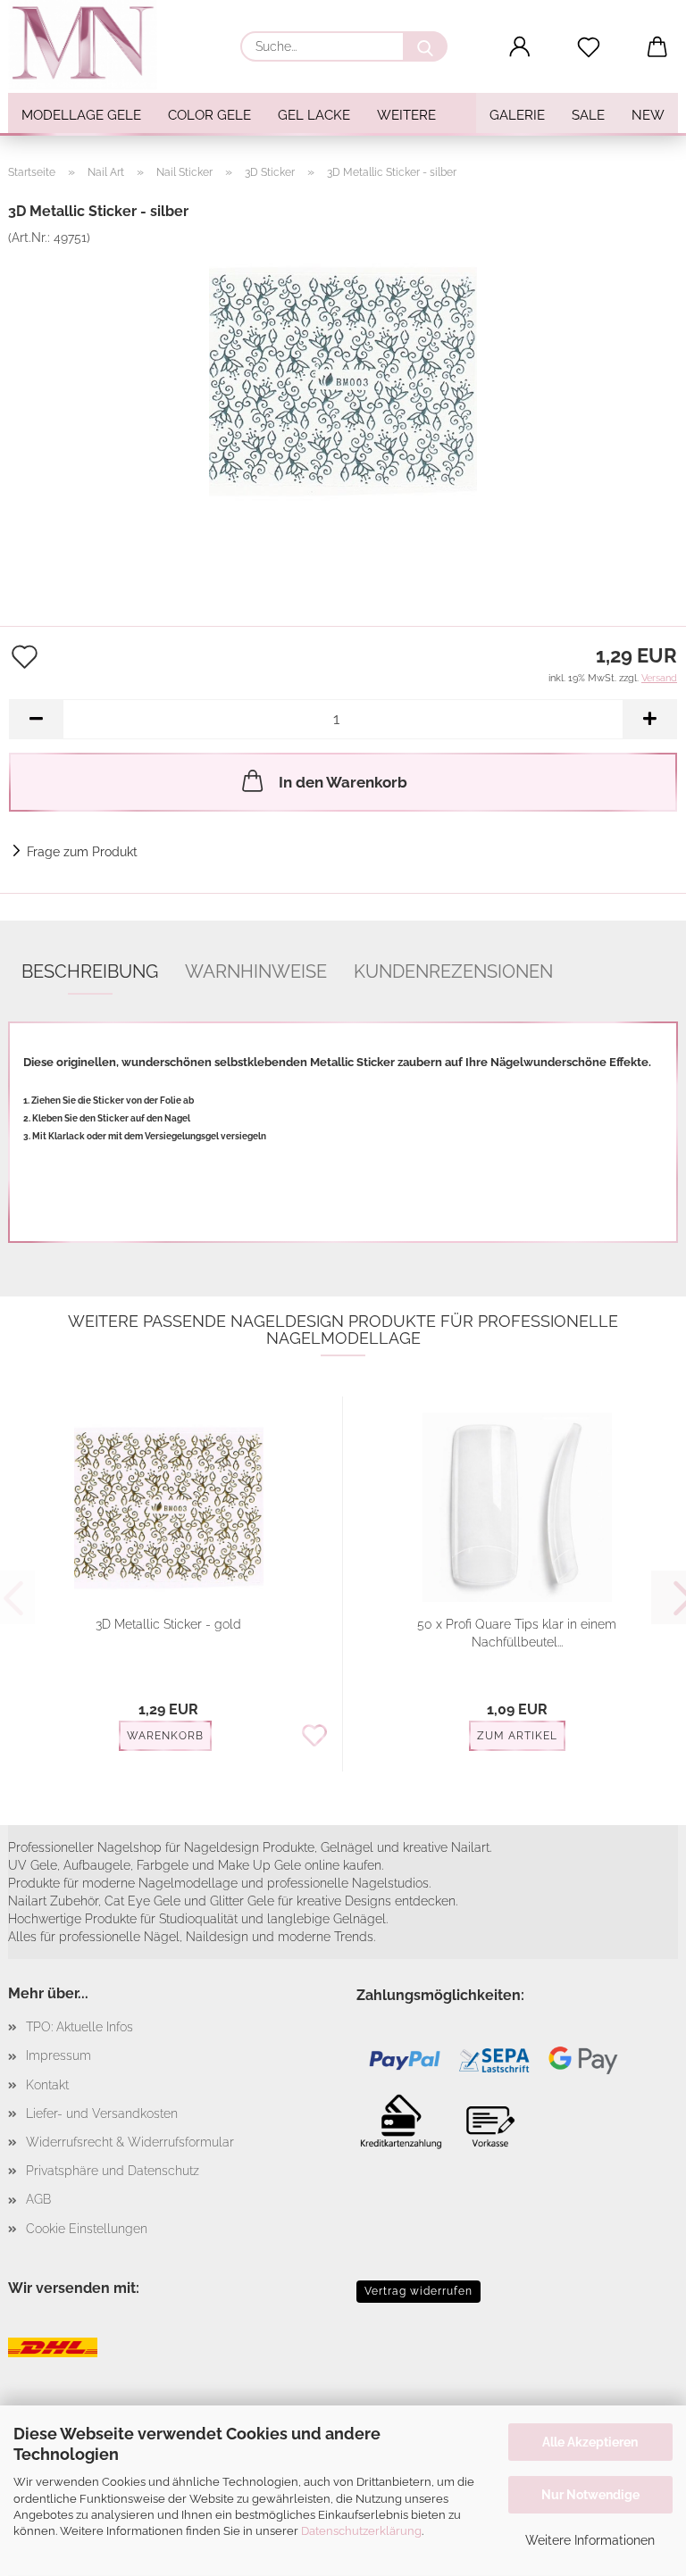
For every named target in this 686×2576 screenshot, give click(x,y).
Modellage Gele (81, 115)
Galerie (517, 115)
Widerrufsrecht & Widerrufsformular (130, 2142)
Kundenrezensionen (453, 971)
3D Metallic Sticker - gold (168, 1624)
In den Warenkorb (343, 782)
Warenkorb (165, 1736)
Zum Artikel (517, 1736)
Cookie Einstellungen (87, 2229)
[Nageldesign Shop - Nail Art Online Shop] (89, 45)
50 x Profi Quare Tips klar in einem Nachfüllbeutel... (517, 1633)
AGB (38, 2199)
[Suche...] (425, 46)
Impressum (59, 2055)
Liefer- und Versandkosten (102, 2113)
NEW (648, 115)
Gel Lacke (314, 115)
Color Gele (209, 115)
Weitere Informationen (590, 2540)
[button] (520, 47)
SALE (588, 115)
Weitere (406, 115)
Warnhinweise (256, 971)
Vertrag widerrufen (418, 2291)
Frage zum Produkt (82, 852)
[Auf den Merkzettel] (314, 1737)
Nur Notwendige (590, 2495)
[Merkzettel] (589, 47)
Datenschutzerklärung (361, 2531)
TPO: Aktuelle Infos (79, 2027)
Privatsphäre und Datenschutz (113, 2171)
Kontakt (47, 2085)
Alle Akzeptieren (590, 2442)
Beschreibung (90, 971)
